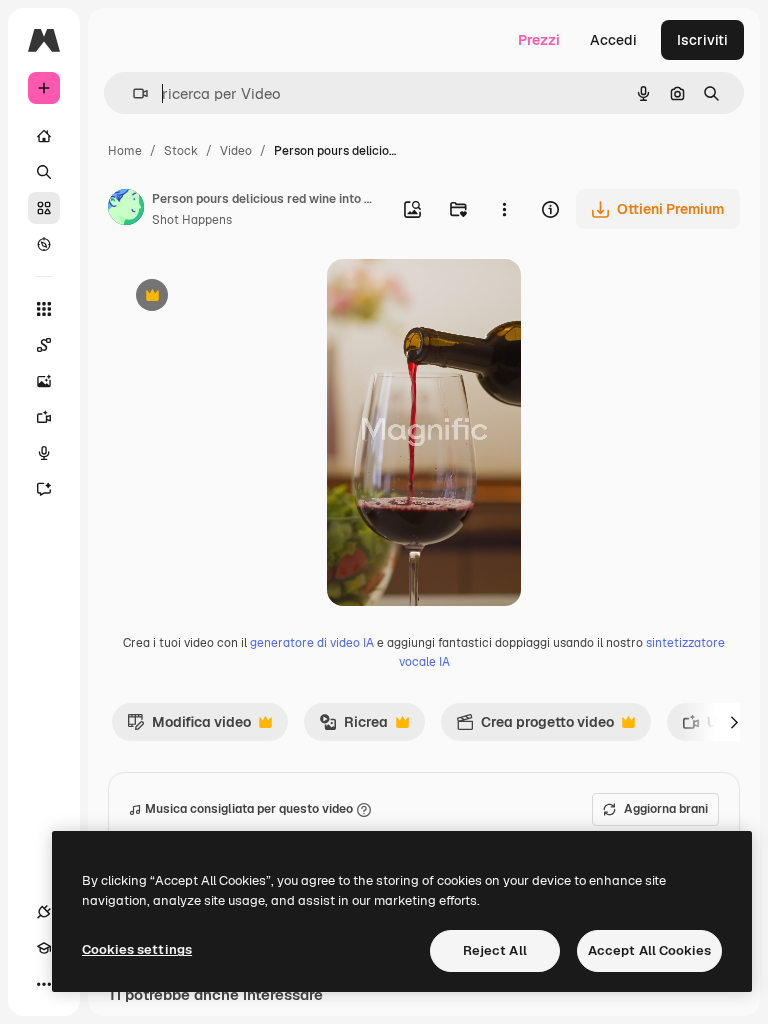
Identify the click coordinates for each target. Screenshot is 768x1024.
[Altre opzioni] (504, 209)
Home (125, 151)
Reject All (495, 950)
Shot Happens (192, 220)
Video (236, 151)
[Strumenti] (44, 309)
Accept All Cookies (649, 950)
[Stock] (44, 208)
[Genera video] (44, 417)
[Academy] (44, 948)
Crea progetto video (535, 727)
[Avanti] (734, 722)
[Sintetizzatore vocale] (44, 453)
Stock (181, 151)
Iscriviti (702, 40)
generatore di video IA (312, 643)
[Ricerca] (44, 172)
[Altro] (44, 984)
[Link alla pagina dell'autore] (126, 210)
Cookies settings (137, 949)
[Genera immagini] (44, 381)
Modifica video (189, 727)
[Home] (44, 136)
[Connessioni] (44, 912)
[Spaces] (44, 345)
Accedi (613, 40)
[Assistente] (44, 489)
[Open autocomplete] (132, 93)
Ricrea (353, 727)
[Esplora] (44, 244)
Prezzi (539, 40)
